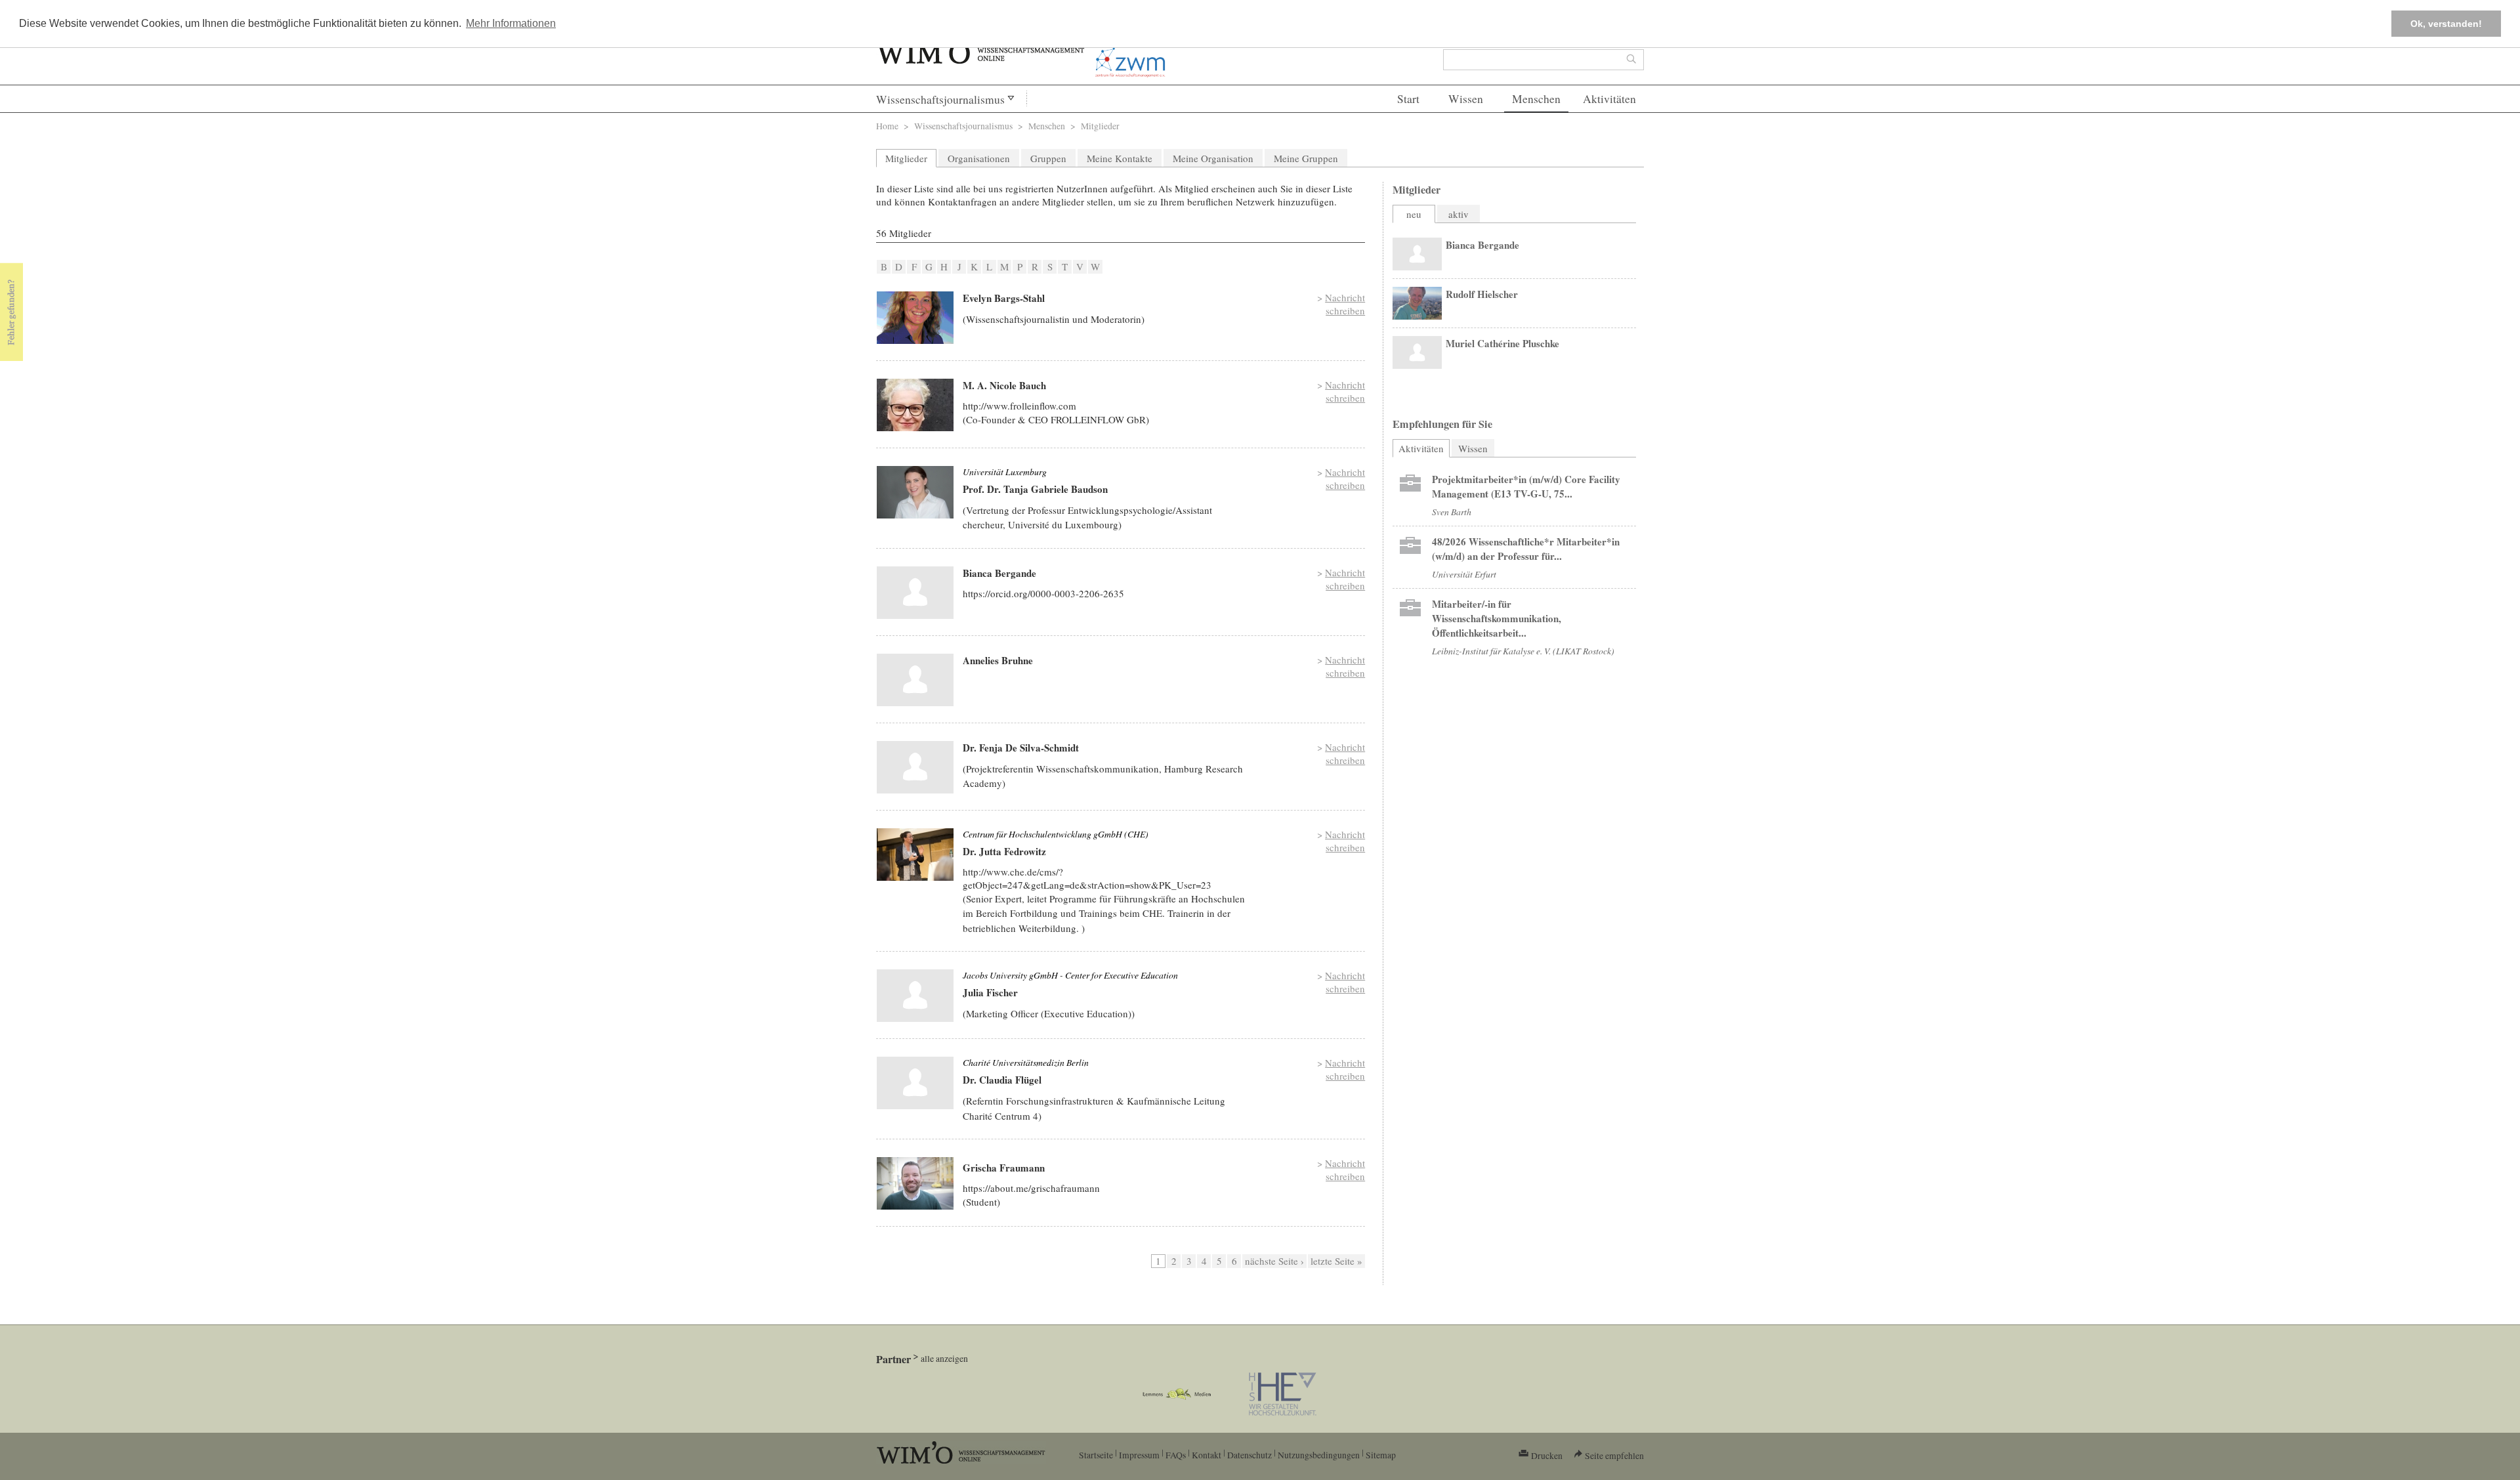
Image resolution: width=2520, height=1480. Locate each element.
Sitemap (1381, 1455)
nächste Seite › (1274, 1261)
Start (1408, 99)
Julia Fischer (990, 992)
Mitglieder (906, 158)
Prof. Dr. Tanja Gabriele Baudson (1035, 489)
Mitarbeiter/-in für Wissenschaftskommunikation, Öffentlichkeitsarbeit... (1497, 618)
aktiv (1459, 214)
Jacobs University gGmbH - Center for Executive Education (1070, 975)
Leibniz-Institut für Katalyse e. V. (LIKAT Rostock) (1523, 651)
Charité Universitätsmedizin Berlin (1026, 1062)
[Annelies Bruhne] (915, 680)
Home (887, 126)
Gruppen (1048, 158)
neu (1414, 214)
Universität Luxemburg (1005, 472)
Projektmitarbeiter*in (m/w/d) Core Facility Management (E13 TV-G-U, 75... (1526, 486)
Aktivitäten (1609, 99)
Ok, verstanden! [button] (2446, 24)
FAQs (1176, 1455)
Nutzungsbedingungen (1319, 1455)
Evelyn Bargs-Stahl (1004, 298)
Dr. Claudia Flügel (1002, 1080)
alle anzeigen (944, 1358)
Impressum (1139, 1455)
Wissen (1466, 99)
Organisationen (979, 158)
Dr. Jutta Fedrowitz (1004, 851)
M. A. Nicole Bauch (1004, 385)
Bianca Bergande (999, 573)
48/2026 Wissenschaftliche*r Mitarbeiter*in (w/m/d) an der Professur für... (1526, 549)
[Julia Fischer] (915, 996)
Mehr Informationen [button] (511, 23)
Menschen (1536, 99)
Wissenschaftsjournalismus (940, 99)
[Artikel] (1410, 486)
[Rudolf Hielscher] (1417, 303)
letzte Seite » (1336, 1261)
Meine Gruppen (1306, 158)
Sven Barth (1452, 512)
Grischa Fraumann (1004, 1168)
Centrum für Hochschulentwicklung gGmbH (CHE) (1056, 834)
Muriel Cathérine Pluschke (1502, 343)
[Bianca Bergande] (915, 593)
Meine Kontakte (1120, 158)
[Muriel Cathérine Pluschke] (1417, 352)
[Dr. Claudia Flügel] (915, 1083)
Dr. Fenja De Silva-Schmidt (1021, 748)
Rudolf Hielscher (1482, 294)
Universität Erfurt (1464, 574)
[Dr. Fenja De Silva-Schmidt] (915, 767)
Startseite (1096, 1455)
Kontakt (1207, 1455)
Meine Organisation (1213, 158)
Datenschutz (1249, 1455)
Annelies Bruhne (998, 660)
